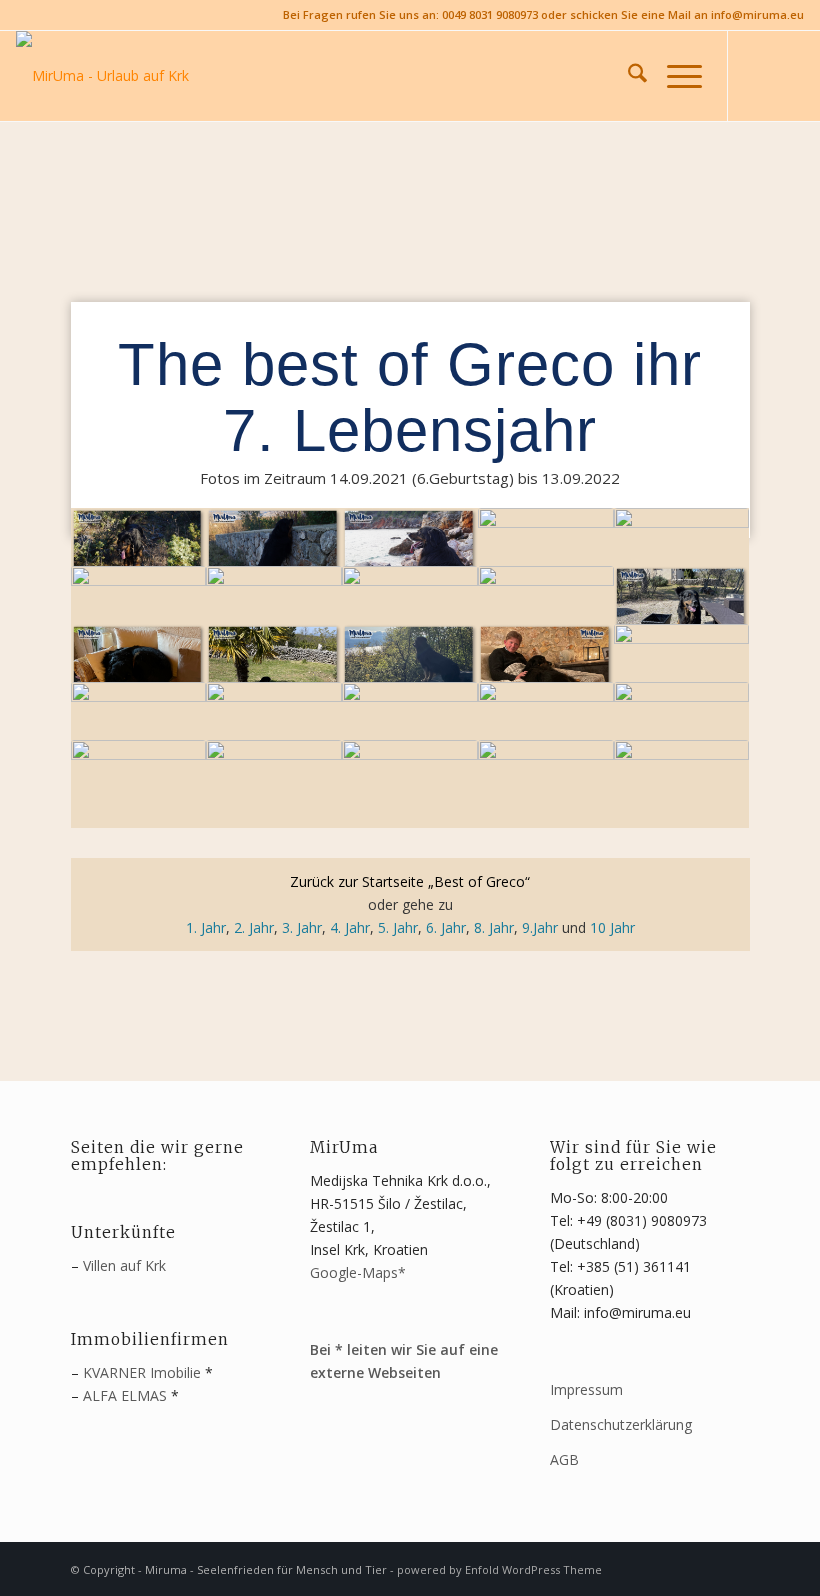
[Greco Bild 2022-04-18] (274, 668)
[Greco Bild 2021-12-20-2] (274, 552)
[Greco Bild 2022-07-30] (682, 784)
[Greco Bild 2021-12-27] (682, 552)
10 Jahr (612, 927)
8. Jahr (494, 927)
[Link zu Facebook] (759, 76)
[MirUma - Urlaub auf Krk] (102, 76)
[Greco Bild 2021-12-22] (410, 552)
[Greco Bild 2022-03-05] (410, 610)
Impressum (586, 1389)
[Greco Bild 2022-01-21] (139, 610)
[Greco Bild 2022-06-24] (546, 726)
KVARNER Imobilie (142, 1372)
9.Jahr (540, 927)
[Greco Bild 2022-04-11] (139, 668)
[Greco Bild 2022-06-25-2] (139, 784)
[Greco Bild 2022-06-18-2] (410, 726)
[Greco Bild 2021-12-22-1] (139, 552)
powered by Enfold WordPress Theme (499, 1569)
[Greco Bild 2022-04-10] (682, 610)
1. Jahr (206, 927)
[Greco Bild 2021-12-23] (546, 552)
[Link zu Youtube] (789, 76)
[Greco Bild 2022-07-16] (410, 784)
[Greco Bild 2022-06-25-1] (682, 726)
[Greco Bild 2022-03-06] (546, 610)
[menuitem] (627, 76)
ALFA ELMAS (125, 1395)
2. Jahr (254, 927)
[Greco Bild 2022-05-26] (682, 668)
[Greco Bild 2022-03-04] (274, 610)
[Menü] (674, 76)
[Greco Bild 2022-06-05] (139, 726)
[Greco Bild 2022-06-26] (274, 784)
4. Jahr (350, 927)
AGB (564, 1459)
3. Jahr (302, 927)
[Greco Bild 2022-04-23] (546, 668)
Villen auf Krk (124, 1265)
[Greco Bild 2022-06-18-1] (274, 726)
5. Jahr (398, 927)
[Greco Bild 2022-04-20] (410, 668)
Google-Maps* (358, 1272)
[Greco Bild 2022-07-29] (546, 784)
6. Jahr (446, 927)
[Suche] (627, 76)
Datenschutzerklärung (621, 1424)
